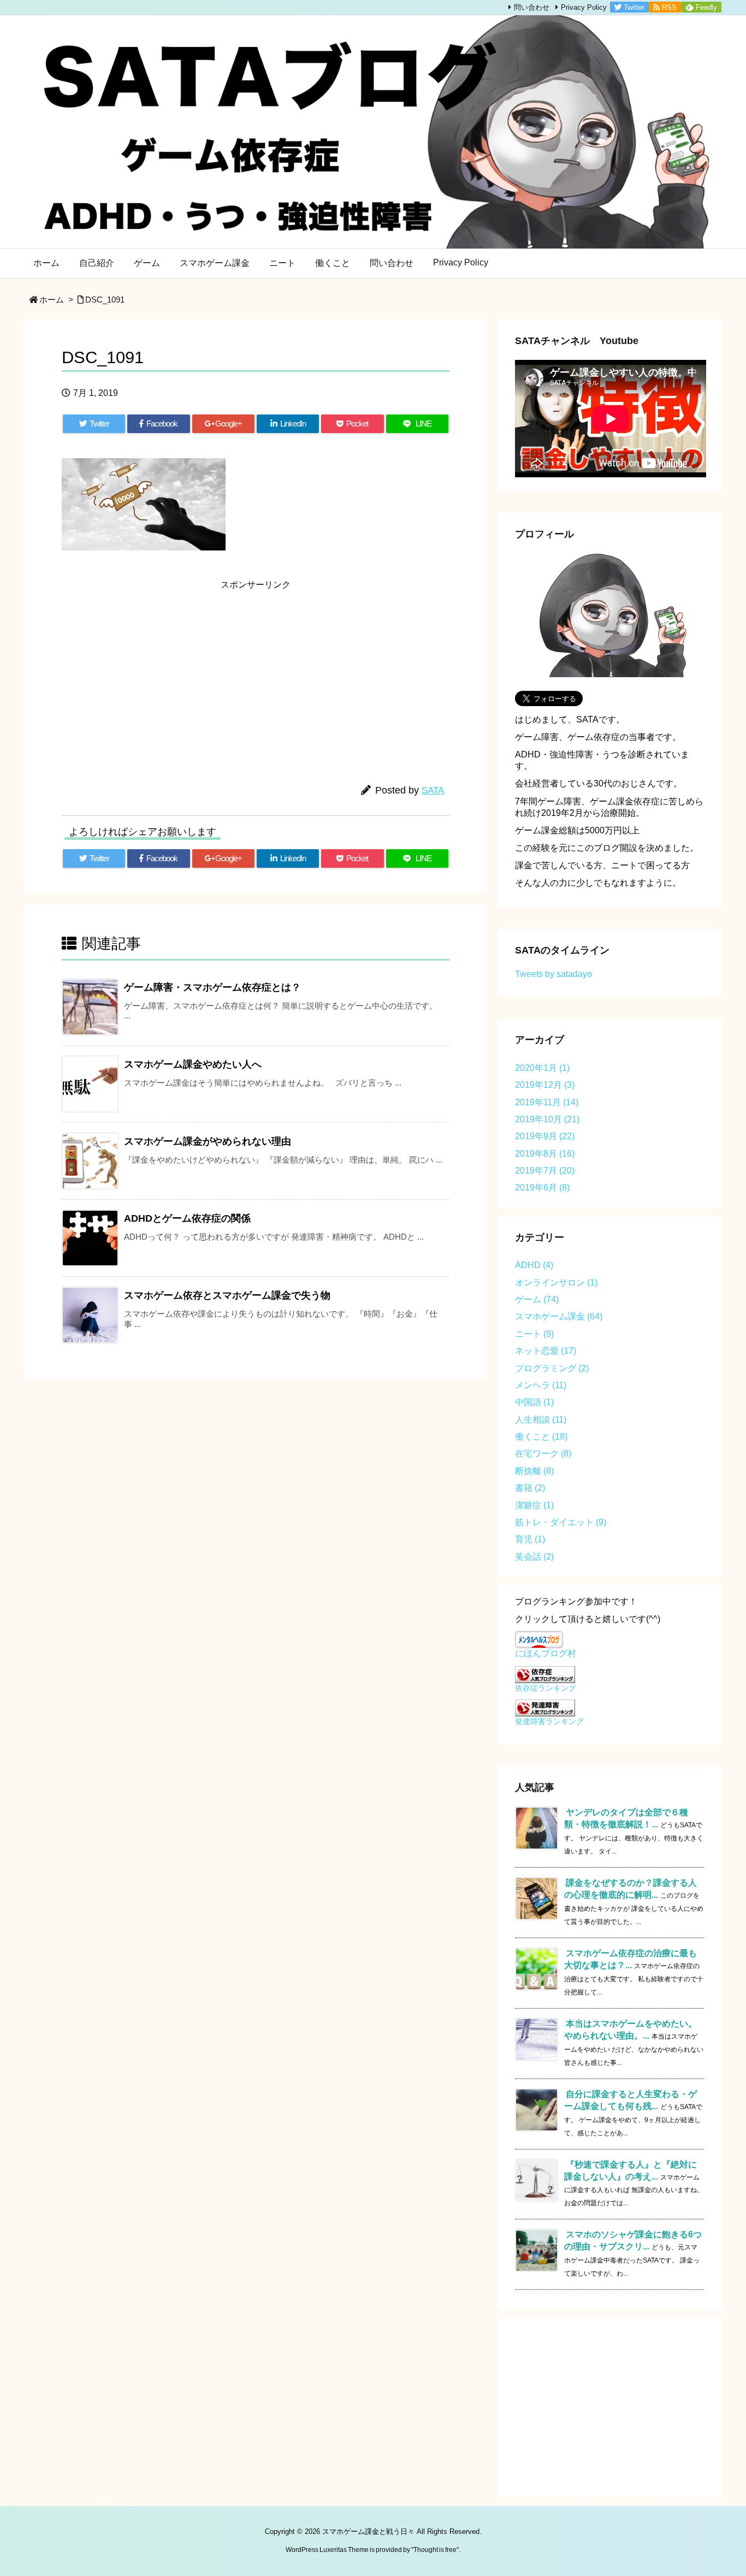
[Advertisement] (160, 672)
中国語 (534, 1402)
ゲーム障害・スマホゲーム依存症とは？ (212, 987)
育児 (530, 1539)
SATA (433, 790)
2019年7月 (545, 1171)
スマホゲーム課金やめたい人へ (193, 1064)
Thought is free (435, 2550)
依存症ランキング (546, 1688)
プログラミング (552, 1368)
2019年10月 (547, 1119)
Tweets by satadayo (553, 974)
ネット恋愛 (546, 1351)
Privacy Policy (584, 7)
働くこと (541, 1437)
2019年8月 (545, 1154)
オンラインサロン (556, 1283)
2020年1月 (542, 1068)
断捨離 (534, 1471)
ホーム (52, 300)
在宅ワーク (543, 1453)
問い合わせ (532, 7)
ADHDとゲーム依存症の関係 (187, 1218)
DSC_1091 (105, 300)
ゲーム (537, 1299)
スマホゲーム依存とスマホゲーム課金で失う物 (227, 1295)
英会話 (534, 1557)
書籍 (530, 1488)
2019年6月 (542, 1188)
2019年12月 (545, 1085)
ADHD (534, 1265)
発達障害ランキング (549, 1721)
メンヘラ (541, 1385)
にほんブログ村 (546, 1653)
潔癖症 (534, 1505)
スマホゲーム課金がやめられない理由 (208, 1141)
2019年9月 (545, 1136)
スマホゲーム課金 (559, 1316)
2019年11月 (547, 1102)
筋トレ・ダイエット (561, 1522)
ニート (534, 1334)
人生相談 (541, 1420)
